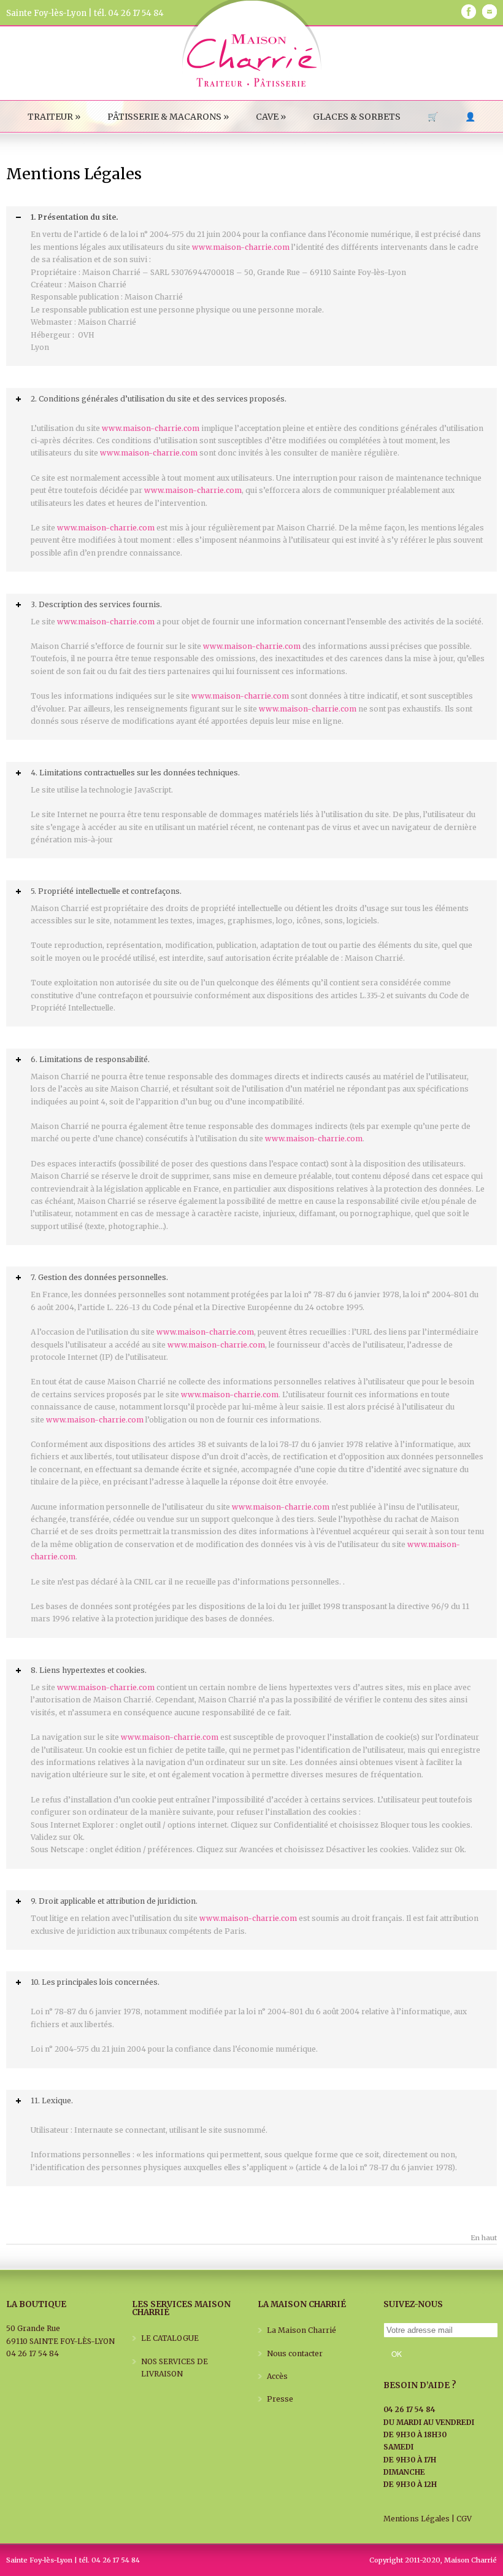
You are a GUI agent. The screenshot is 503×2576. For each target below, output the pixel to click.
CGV (464, 2519)
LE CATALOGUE (170, 2338)
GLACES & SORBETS (357, 117)
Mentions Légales (417, 2519)
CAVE (271, 117)
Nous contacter (295, 2353)
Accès (277, 2376)
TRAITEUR (54, 117)
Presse (280, 2399)
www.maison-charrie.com (241, 247)
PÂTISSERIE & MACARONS (168, 117)
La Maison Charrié (301, 2330)
